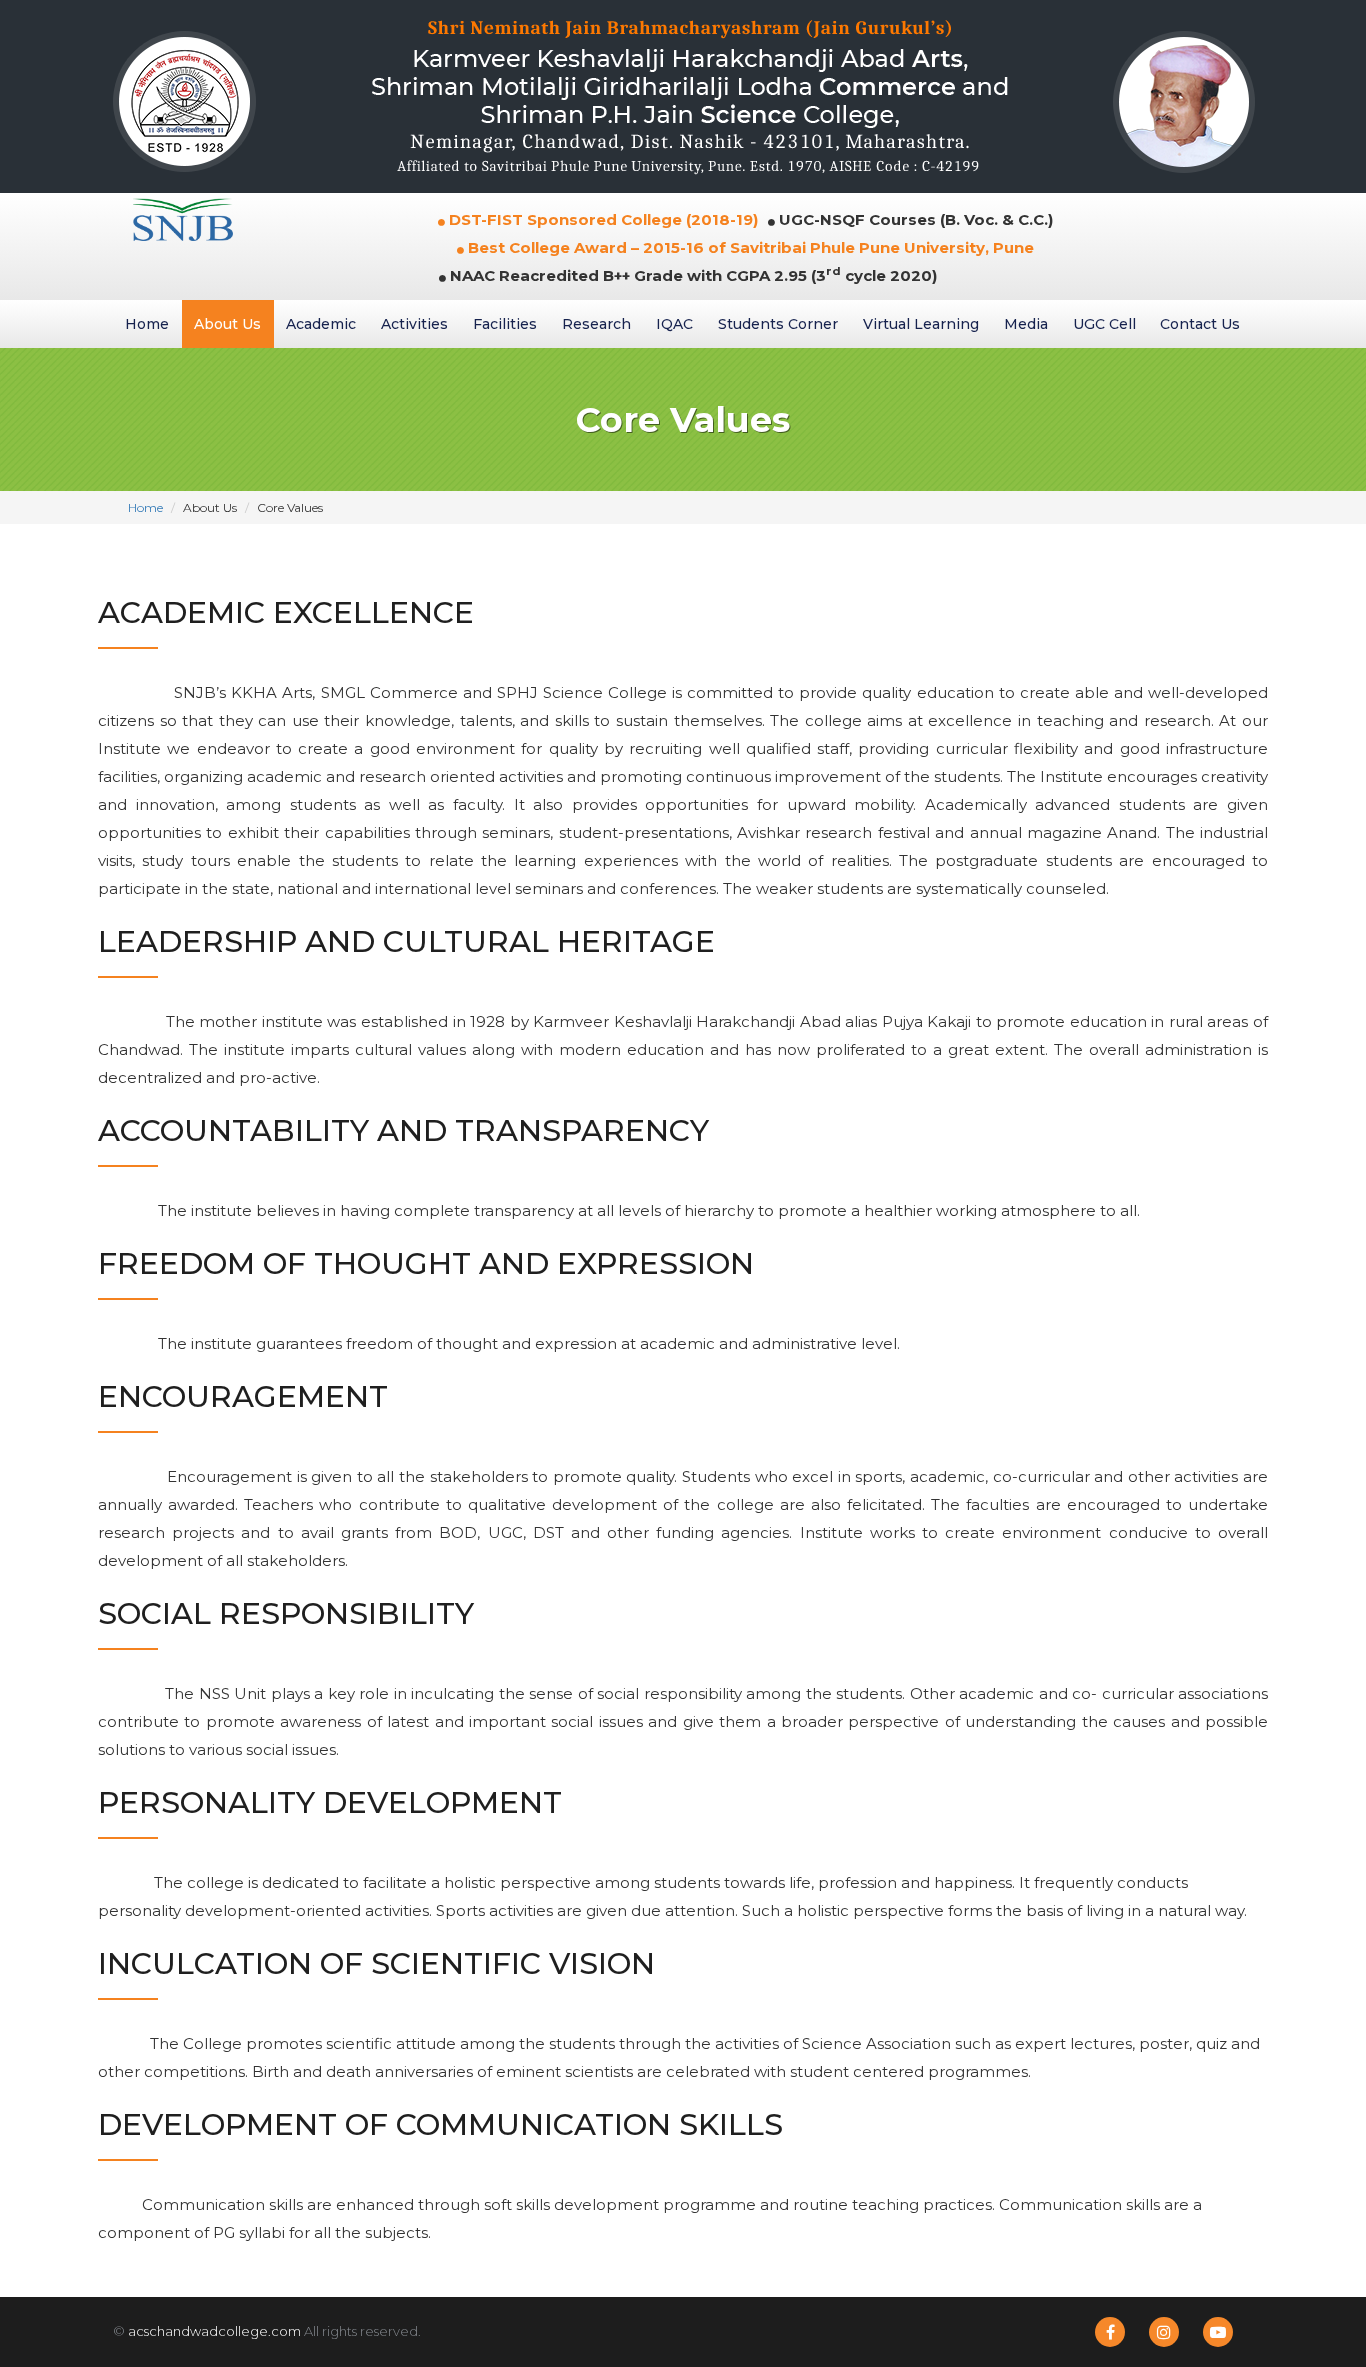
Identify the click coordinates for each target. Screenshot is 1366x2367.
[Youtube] (1218, 2332)
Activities (414, 324)
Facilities (505, 324)
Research (596, 324)
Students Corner (778, 324)
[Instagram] (1164, 2332)
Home (147, 324)
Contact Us (1200, 324)
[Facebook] (1110, 2332)
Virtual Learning (921, 324)
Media (1026, 324)
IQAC (674, 324)
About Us (227, 324)
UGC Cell (1104, 324)
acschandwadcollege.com (214, 2331)
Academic (321, 324)
